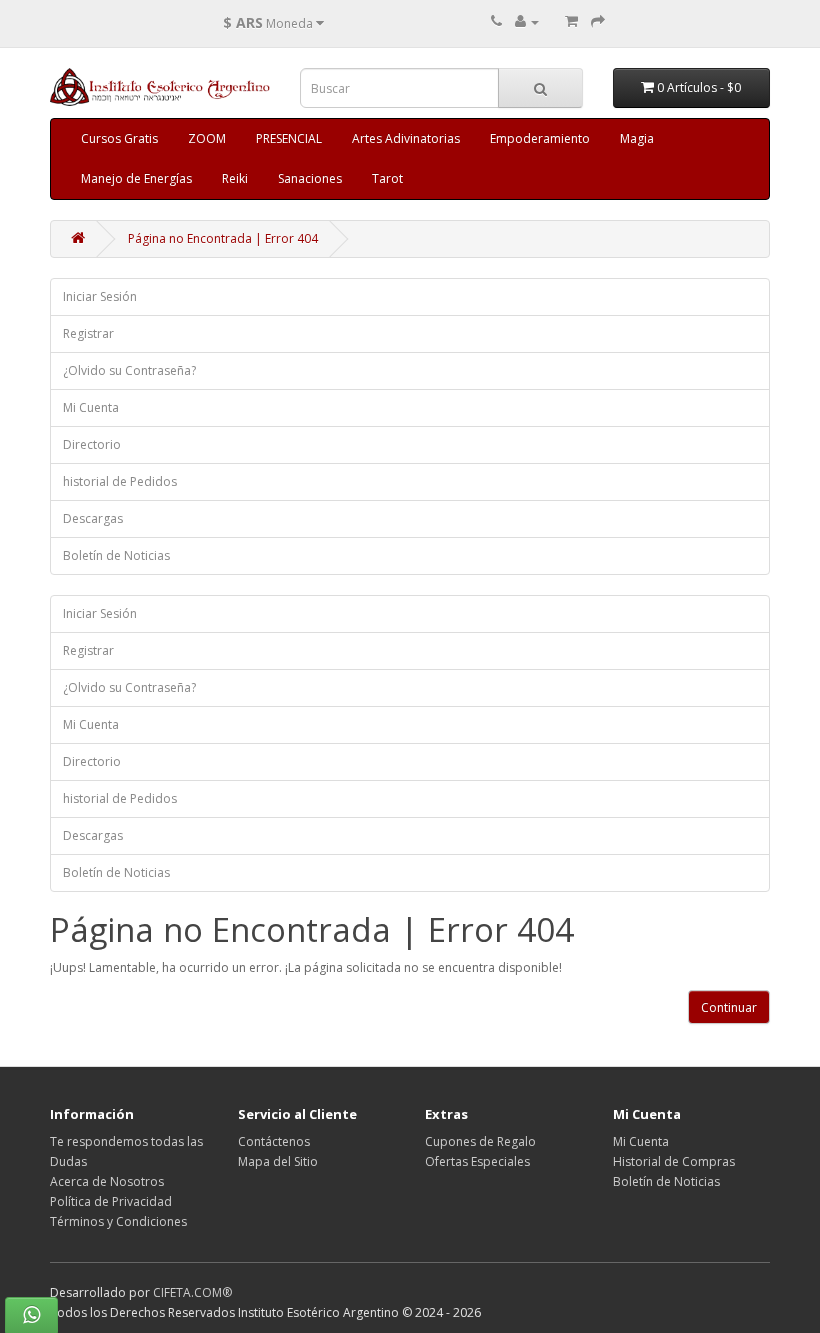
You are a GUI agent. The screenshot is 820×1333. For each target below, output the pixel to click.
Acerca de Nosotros (107, 1181)
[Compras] (571, 21)
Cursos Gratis (119, 138)
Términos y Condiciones (118, 1221)
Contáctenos (274, 1141)
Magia (637, 138)
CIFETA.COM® (192, 1292)
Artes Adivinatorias (406, 138)
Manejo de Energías (136, 178)
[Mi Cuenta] (527, 21)
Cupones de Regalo (480, 1141)
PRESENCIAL (289, 138)
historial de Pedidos (120, 481)
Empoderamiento (540, 138)
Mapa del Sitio (278, 1161)
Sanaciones (310, 178)
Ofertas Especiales (477, 1161)
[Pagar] (598, 21)
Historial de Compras (674, 1161)
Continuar (729, 1007)
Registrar (88, 333)
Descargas (93, 518)
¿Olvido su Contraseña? (129, 370)
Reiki (235, 178)
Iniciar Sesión (100, 296)
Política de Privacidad (111, 1201)
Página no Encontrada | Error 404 (223, 238)
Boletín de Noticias (116, 555)
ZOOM (207, 138)
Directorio (92, 444)
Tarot (387, 178)
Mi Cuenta (91, 407)
